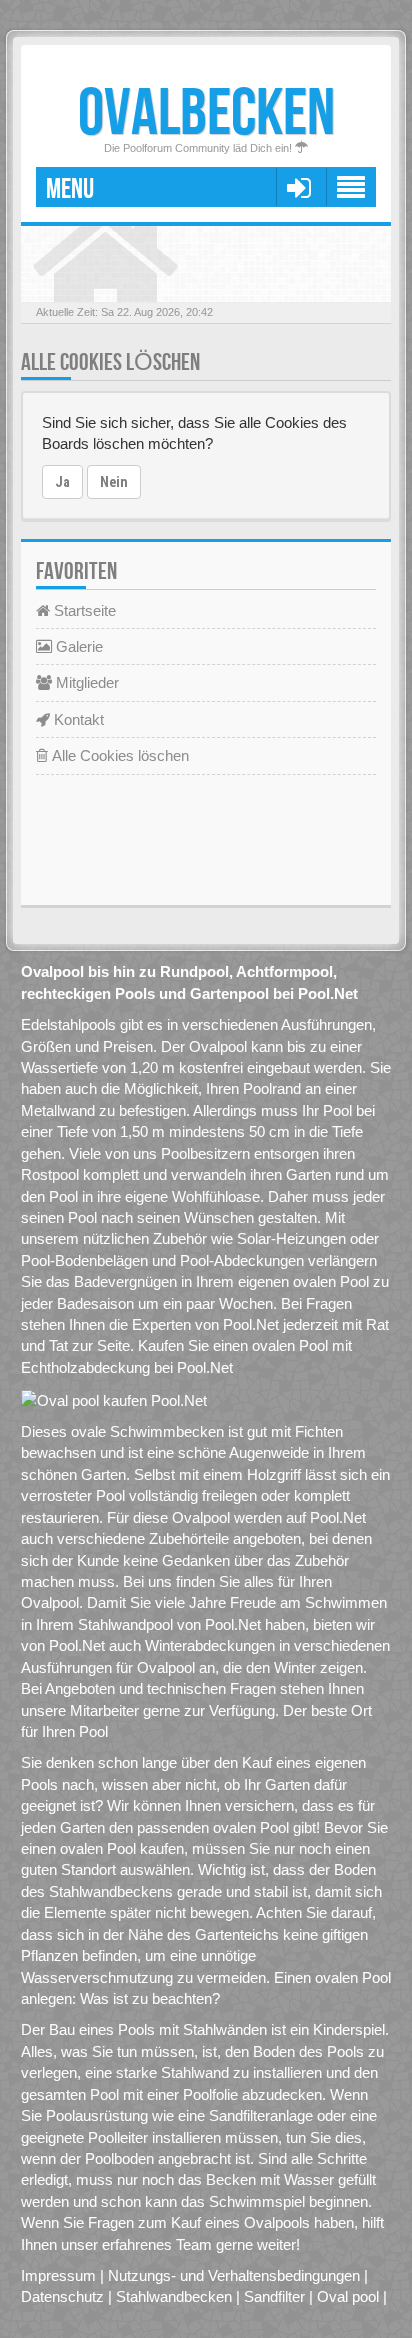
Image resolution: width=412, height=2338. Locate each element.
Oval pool (348, 2296)
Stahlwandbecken (174, 2296)
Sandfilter (274, 2296)
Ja (62, 482)
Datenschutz (62, 2296)
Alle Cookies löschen (118, 755)
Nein (114, 482)
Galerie (77, 646)
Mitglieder (85, 682)
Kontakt (77, 719)
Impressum (58, 2275)
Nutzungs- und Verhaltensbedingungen (234, 2275)
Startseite (83, 610)
